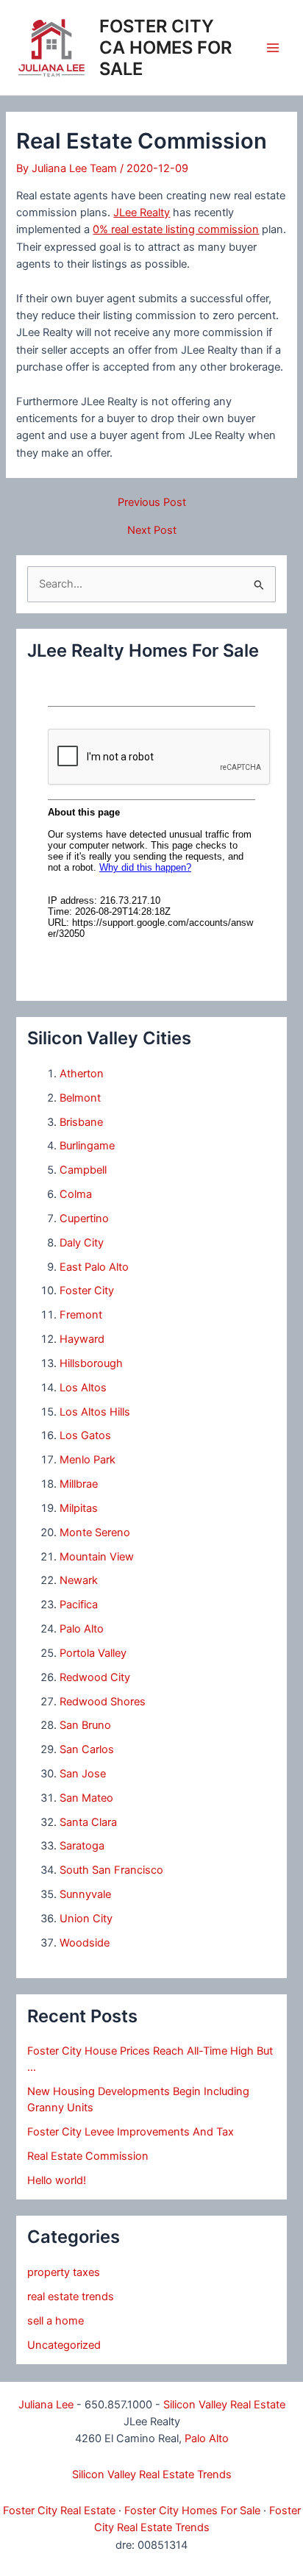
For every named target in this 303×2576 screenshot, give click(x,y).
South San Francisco (111, 1870)
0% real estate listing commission (176, 229)
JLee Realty (142, 213)
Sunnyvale (85, 1894)
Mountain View (97, 1557)
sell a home (56, 2321)
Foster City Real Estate (59, 2511)
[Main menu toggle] (273, 48)
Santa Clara (88, 1822)
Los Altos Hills (95, 1412)
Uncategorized (64, 2345)
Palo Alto (82, 1629)
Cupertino (84, 1219)
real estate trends (71, 2297)
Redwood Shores (103, 1702)
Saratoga (82, 1846)
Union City (86, 1919)
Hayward (82, 1339)
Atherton (82, 1074)
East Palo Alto (94, 1267)
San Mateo (86, 1798)
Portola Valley (93, 1653)
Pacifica (79, 1605)
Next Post (152, 531)
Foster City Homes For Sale (192, 2511)
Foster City (87, 1291)
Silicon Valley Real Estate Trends (152, 2475)
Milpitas (79, 1508)
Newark (79, 1580)
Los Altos (83, 1388)
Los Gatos (85, 1435)
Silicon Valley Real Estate (224, 2405)
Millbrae (79, 1484)
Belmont (80, 1098)
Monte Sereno (95, 1533)
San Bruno (85, 1725)
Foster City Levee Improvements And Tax (131, 2132)
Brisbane (81, 1122)
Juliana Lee (46, 2405)
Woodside (85, 1943)
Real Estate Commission (88, 2156)
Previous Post (152, 503)
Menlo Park (88, 1460)
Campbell (83, 1170)
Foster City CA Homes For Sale (165, 47)
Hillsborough (91, 1363)
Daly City (82, 1243)
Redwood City (95, 1677)
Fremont (81, 1315)
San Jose (83, 1774)
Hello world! (57, 2180)
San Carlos (87, 1749)
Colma (76, 1194)
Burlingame (87, 1146)
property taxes (64, 2272)
